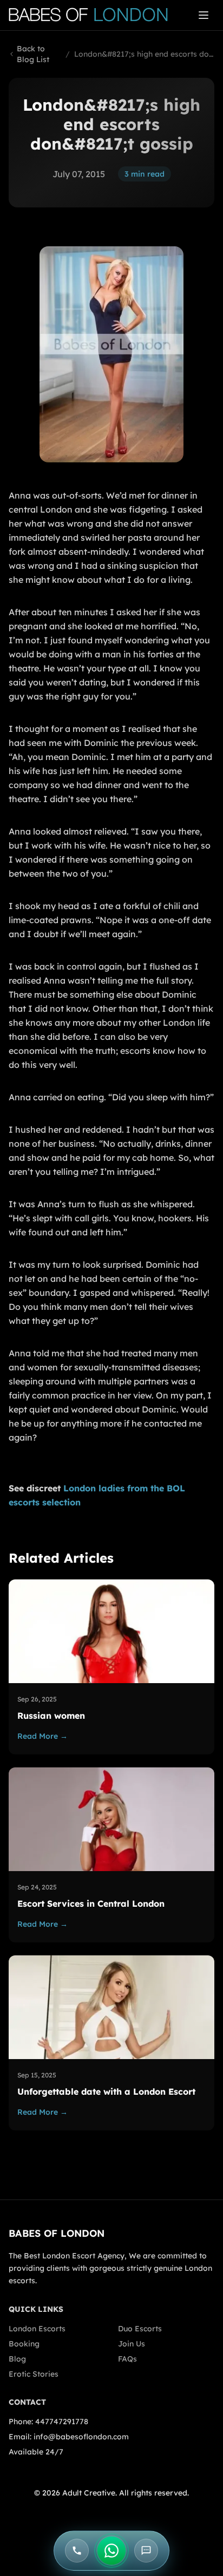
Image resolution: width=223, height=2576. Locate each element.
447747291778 (62, 2422)
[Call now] (77, 2551)
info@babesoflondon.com (81, 2437)
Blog (17, 2359)
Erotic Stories (34, 2374)
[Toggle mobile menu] (204, 15)
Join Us (132, 2344)
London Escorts (37, 2329)
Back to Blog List (33, 54)
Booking (24, 2344)
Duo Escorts (140, 2329)
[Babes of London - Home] (93, 15)
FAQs (127, 2359)
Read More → (42, 1736)
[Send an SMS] (146, 2551)
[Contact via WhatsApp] (111, 2551)
